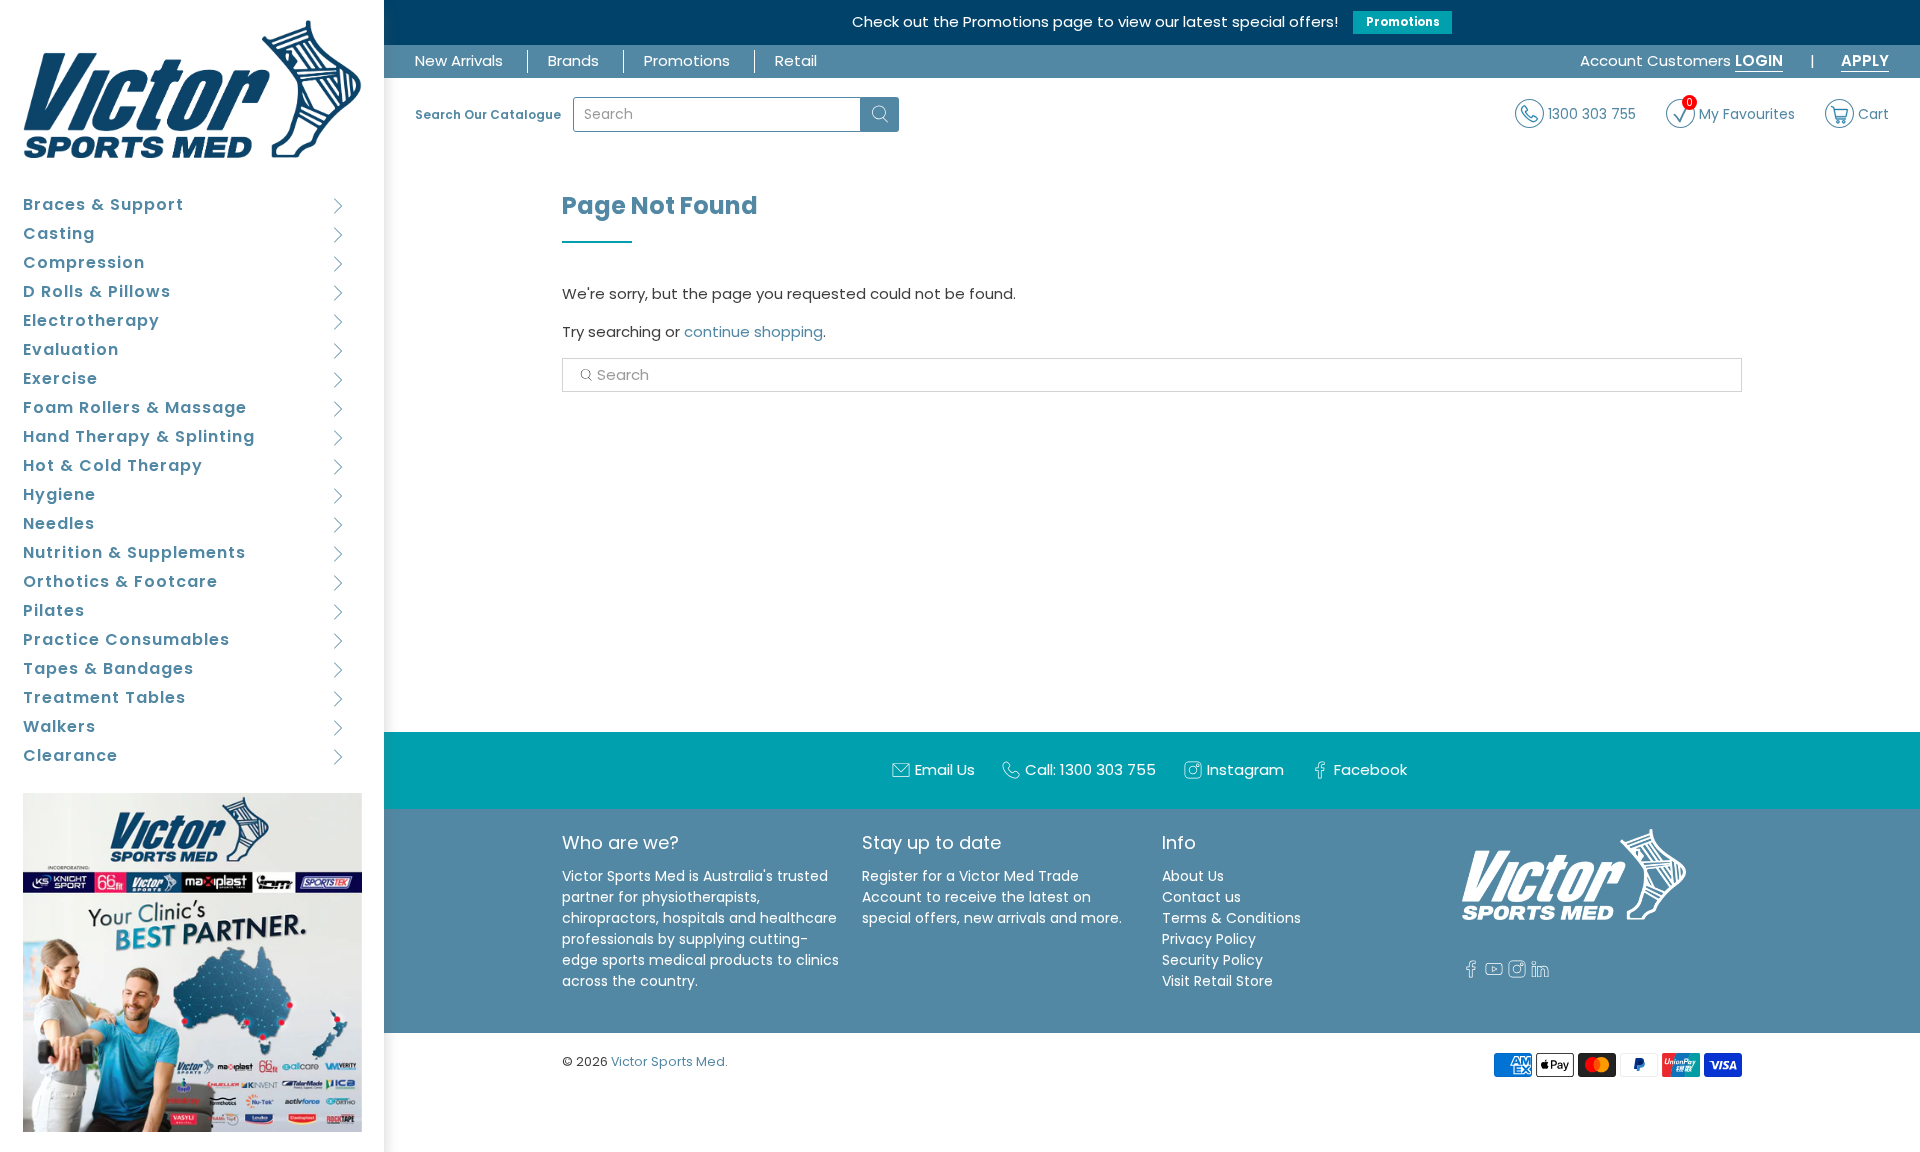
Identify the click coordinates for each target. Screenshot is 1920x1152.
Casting (59, 233)
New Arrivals (459, 60)
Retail (796, 60)
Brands (573, 60)
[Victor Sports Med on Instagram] (1517, 973)
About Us (1193, 876)
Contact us (1201, 897)
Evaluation (71, 349)
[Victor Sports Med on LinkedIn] (1540, 973)
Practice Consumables (126, 639)
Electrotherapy (91, 320)
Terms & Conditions (1231, 918)
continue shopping (753, 331)
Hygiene (59, 494)
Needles (59, 523)
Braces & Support (103, 204)
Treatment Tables (104, 697)
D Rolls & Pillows (97, 291)
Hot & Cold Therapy (113, 465)
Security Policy (1212, 960)
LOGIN (1759, 60)
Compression (84, 262)
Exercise (60, 378)
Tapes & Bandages (108, 668)
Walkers (59, 726)
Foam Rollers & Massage (135, 407)
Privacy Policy (1209, 939)
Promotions (1403, 22)
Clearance (70, 755)
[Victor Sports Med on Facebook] (1471, 973)
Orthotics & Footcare (120, 581)
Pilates (54, 610)
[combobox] (717, 114)
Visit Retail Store (1217, 981)
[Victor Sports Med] (192, 89)
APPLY (1865, 60)
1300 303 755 (1590, 113)
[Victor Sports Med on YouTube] (1494, 973)
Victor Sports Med (668, 1061)
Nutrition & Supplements (134, 552)
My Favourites (1740, 111)
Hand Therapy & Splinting (139, 436)
